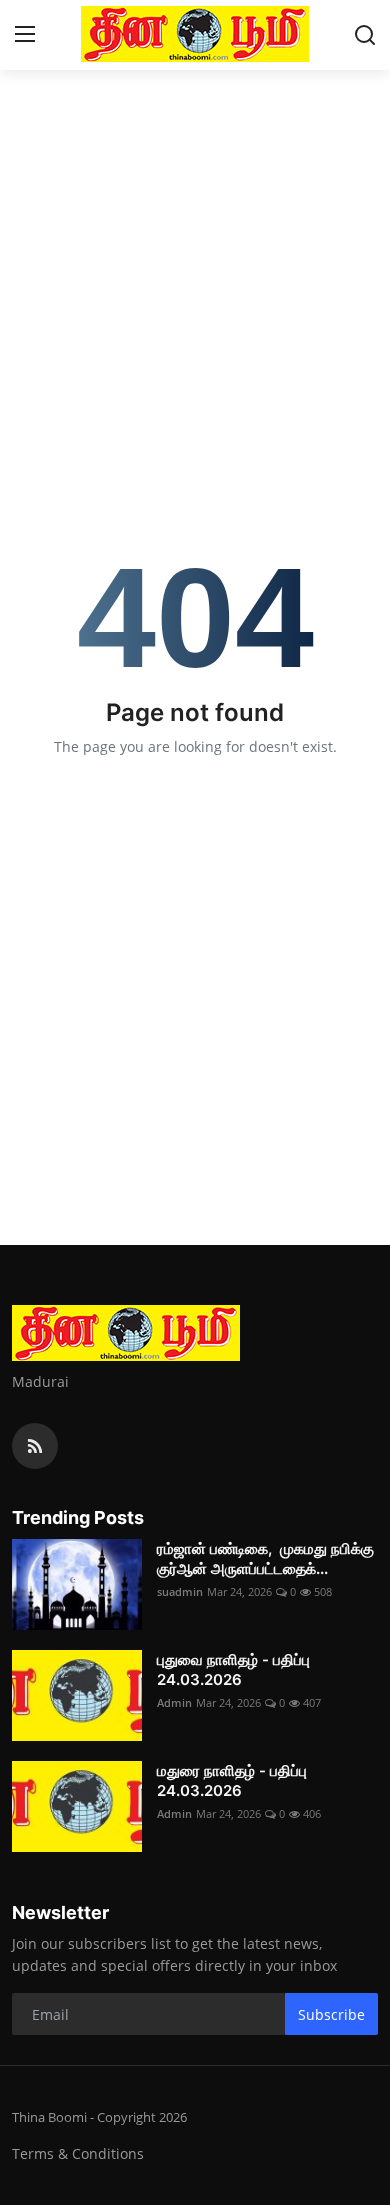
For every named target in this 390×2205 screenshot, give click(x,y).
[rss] (35, 1446)
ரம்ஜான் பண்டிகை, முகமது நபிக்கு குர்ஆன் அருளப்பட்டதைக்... (265, 1558)
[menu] (25, 35)
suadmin (180, 1591)
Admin (174, 1702)
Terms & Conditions (78, 2153)
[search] (365, 35)
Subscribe (331, 2014)
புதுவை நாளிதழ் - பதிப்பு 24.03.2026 (233, 1669)
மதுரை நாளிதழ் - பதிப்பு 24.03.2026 (232, 1780)
